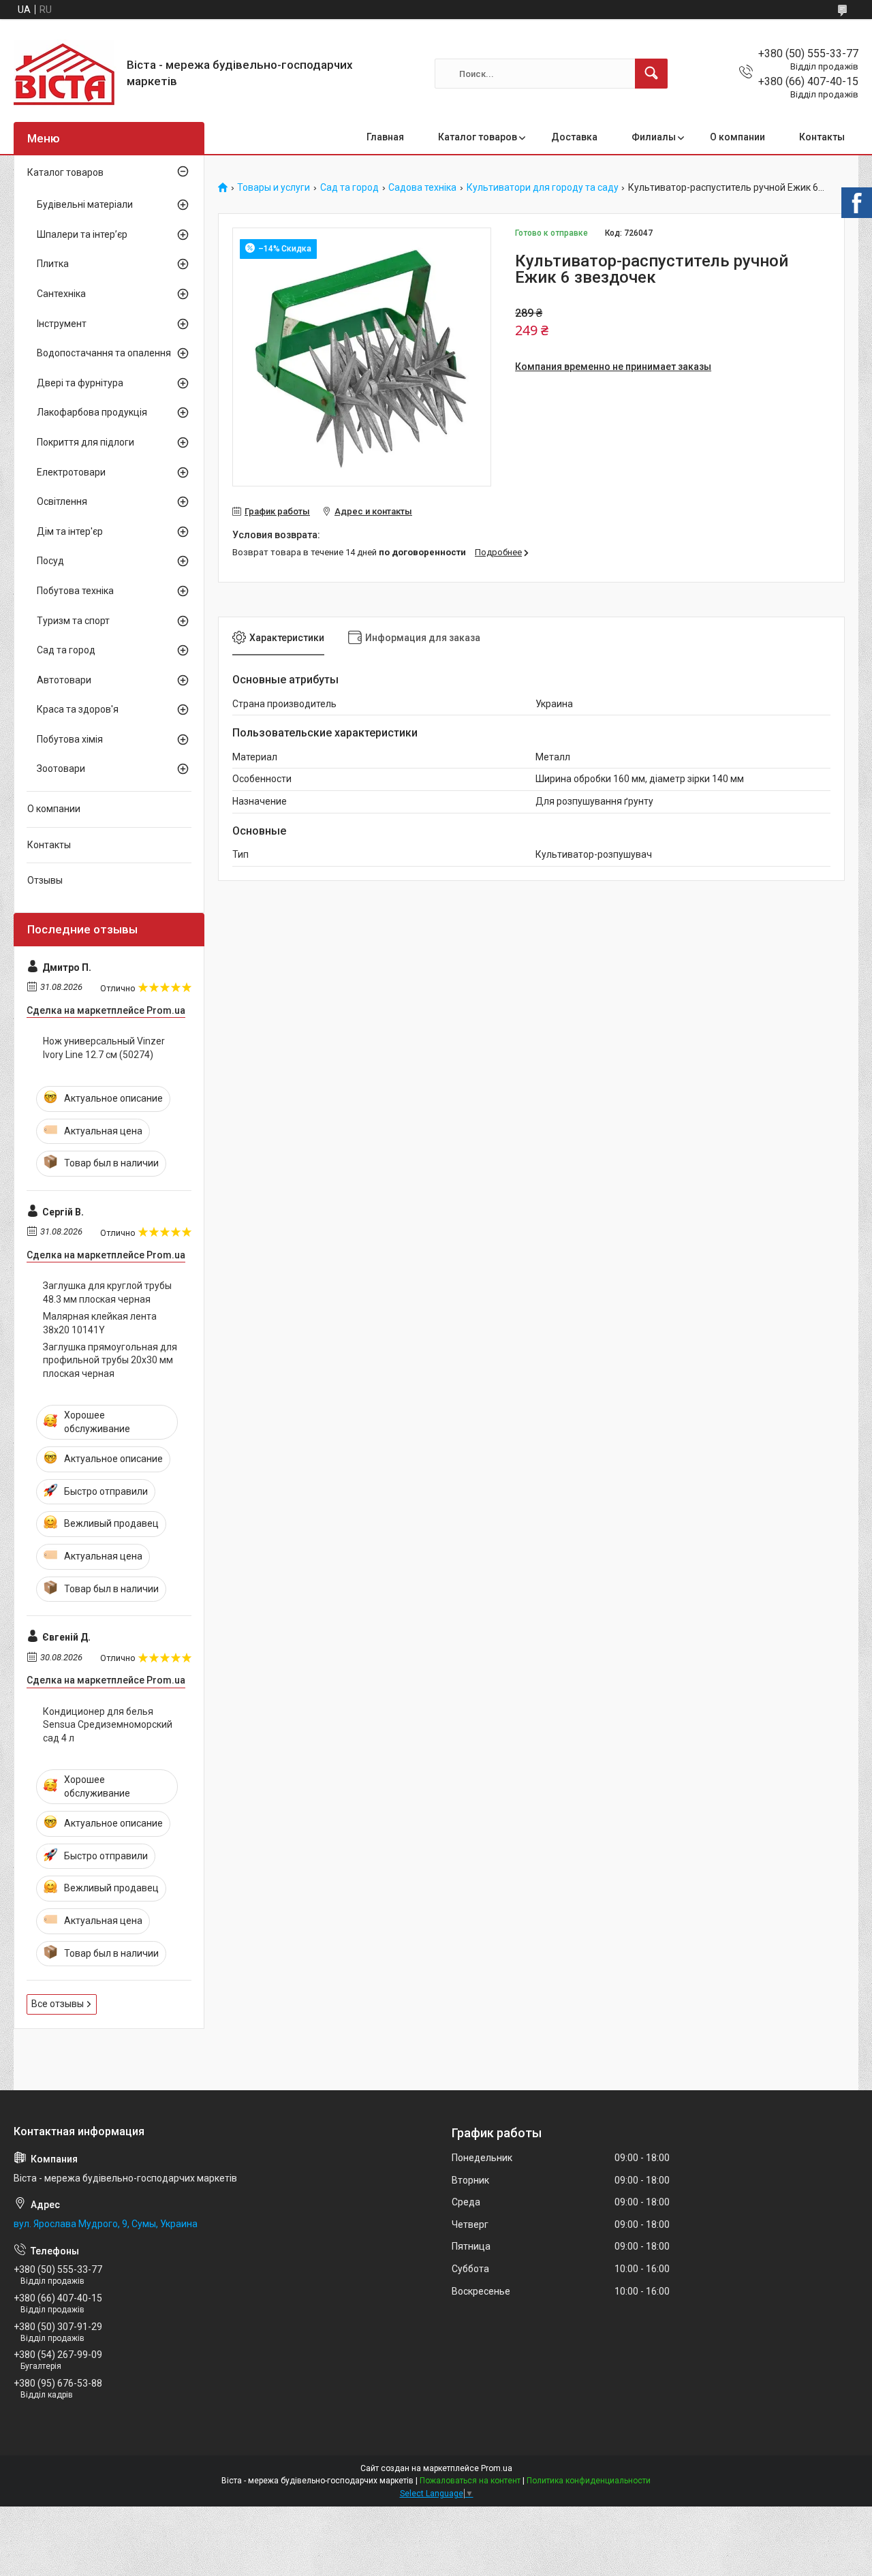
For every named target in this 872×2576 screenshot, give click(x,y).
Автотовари (64, 680)
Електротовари (71, 472)
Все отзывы (58, 2004)
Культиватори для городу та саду (543, 188)
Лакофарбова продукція (92, 412)
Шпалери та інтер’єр (82, 234)
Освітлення (62, 501)
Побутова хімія (70, 739)
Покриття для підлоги (85, 442)
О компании (737, 137)
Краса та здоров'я (78, 709)
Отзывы (45, 880)
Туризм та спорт (73, 621)
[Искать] (651, 74)
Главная (385, 137)
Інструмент (62, 324)
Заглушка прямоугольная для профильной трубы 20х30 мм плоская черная (110, 1360)
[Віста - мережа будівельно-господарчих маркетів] (65, 74)
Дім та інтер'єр (70, 531)
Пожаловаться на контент (470, 2481)
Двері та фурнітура (80, 383)
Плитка (53, 264)
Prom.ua (497, 2468)
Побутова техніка (75, 591)
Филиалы (654, 137)
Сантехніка (61, 294)
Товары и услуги (274, 188)
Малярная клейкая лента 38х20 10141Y (100, 1323)
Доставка (574, 137)
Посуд (50, 561)
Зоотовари (61, 769)
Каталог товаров (478, 137)
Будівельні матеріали (85, 204)
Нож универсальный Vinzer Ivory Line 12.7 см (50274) (104, 1048)
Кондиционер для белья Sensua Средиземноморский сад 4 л (108, 1725)
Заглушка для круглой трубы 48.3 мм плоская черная (107, 1292)
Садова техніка (422, 188)
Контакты (822, 137)
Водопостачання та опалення (104, 353)
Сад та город (349, 188)
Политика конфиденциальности (589, 2481)
